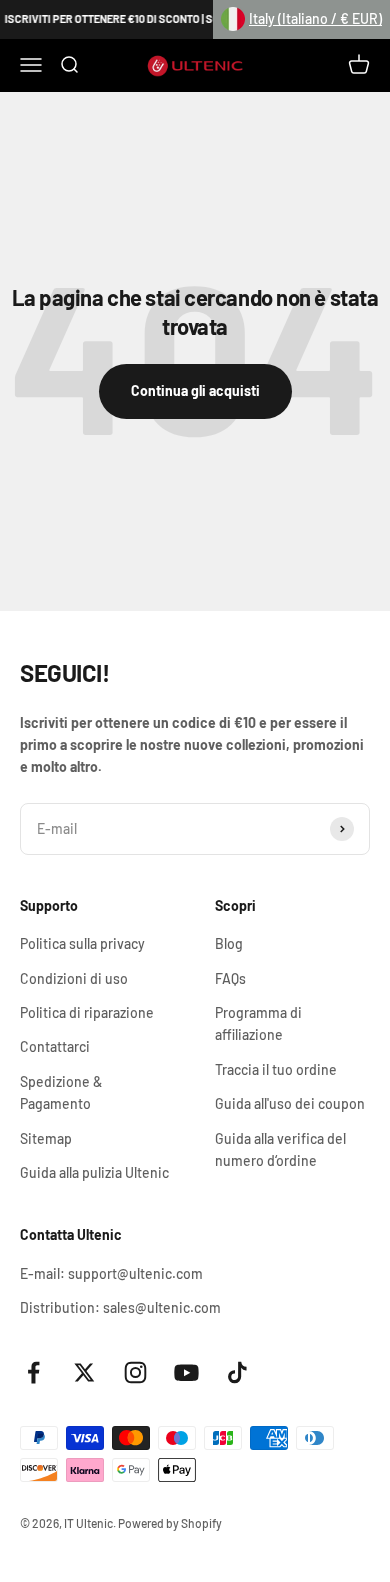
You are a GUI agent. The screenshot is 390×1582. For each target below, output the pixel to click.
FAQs (230, 978)
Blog (229, 943)
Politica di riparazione (87, 1012)
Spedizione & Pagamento (61, 1092)
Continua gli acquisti (195, 390)
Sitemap (46, 1138)
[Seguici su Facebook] (33, 1372)
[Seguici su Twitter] (84, 1372)
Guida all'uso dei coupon (290, 1103)
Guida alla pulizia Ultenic (94, 1172)
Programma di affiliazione (258, 1023)
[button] (301, 19)
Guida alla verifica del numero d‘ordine (280, 1149)
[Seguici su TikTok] (237, 1372)
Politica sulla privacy (82, 943)
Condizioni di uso (74, 978)
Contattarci (55, 1046)
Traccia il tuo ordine (276, 1069)
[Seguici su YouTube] (186, 1372)
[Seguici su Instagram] (135, 1372)
